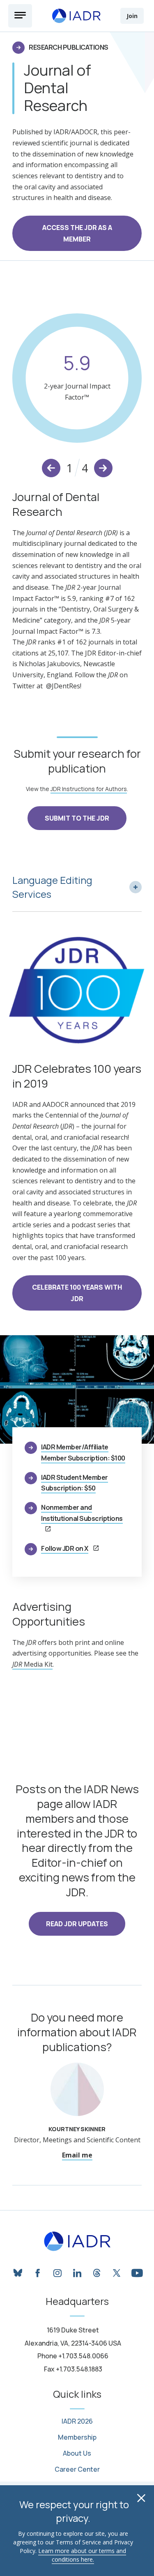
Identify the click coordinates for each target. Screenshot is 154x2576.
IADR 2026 (77, 2421)
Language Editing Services (52, 887)
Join (132, 16)
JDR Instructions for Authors (89, 789)
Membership (77, 2437)
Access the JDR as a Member (77, 233)
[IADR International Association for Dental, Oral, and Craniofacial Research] (77, 2241)
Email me (77, 2155)
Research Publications (69, 47)
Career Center (77, 2469)
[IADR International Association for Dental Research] (76, 16)
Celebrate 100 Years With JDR (77, 1293)
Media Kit (32, 1664)
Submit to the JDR (77, 818)
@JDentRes (63, 686)
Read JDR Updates (77, 1924)
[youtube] (136, 2272)
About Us (77, 2453)
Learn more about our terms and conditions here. (82, 2555)
